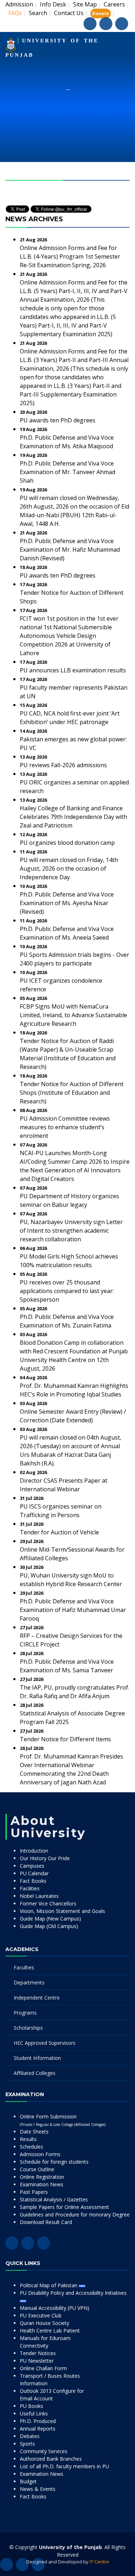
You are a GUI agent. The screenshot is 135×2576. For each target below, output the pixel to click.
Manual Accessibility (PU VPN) (55, 2308)
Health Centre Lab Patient (50, 2331)
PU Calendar (34, 1873)
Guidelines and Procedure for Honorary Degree (75, 2214)
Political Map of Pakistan (49, 2285)
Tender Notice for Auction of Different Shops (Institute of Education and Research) (72, 1093)
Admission (19, 4)
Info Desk (53, 4)
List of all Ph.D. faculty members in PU (64, 2466)
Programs (25, 2013)
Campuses (32, 1866)
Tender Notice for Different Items (65, 1739)
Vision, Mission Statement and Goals (62, 1911)
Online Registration (42, 2177)
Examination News (42, 2184)
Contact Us (69, 13)
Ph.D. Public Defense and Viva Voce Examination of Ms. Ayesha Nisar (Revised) (67, 903)
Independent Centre (37, 1998)
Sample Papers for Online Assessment (64, 2207)
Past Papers (34, 2192)
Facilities (30, 1888)
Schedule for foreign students (54, 2162)
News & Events (38, 2489)
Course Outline (37, 2169)
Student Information (37, 2058)
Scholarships (28, 2028)
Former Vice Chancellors (48, 1903)
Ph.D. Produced (38, 2421)
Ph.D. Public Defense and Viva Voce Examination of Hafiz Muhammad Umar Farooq (73, 1610)
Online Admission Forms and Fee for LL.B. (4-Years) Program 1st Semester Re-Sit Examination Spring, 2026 (70, 256)
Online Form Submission (63, 2120)
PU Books (31, 2406)
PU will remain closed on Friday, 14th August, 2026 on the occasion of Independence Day (69, 868)
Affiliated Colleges (35, 2073)
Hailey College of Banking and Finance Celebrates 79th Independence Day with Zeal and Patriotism (73, 817)
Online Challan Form (43, 2368)
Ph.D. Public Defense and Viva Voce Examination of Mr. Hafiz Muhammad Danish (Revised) (70, 550)
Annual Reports (38, 2429)
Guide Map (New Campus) (50, 1919)
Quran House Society (44, 2323)
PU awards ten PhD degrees (58, 420)
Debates (30, 2436)
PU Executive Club (41, 2315)
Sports (27, 2444)
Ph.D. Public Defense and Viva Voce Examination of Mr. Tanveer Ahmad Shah (67, 472)
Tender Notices (38, 2353)
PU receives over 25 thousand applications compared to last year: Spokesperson (67, 1291)
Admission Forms (40, 2154)
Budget (28, 2481)
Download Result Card (46, 2222)
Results (28, 2139)
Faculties (24, 1967)
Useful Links (34, 2413)
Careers (114, 4)
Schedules (31, 2147)
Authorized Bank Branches (51, 2459)
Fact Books (33, 1881)
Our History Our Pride (45, 1858)
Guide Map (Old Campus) (49, 1926)
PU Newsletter (37, 2361)
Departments (29, 1982)
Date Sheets (34, 2132)
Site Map (85, 4)
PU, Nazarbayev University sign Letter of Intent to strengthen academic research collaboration (71, 1231)
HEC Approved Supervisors (45, 2043)
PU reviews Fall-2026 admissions (63, 765)
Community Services (44, 2451)
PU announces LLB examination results (73, 670)
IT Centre (99, 2562)
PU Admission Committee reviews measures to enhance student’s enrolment (65, 1127)
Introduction (34, 1851)
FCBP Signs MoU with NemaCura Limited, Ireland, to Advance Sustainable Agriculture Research (73, 1015)
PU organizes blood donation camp (67, 843)
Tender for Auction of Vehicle (59, 1532)
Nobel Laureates (39, 1896)
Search (38, 13)
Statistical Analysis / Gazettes (54, 2199)
